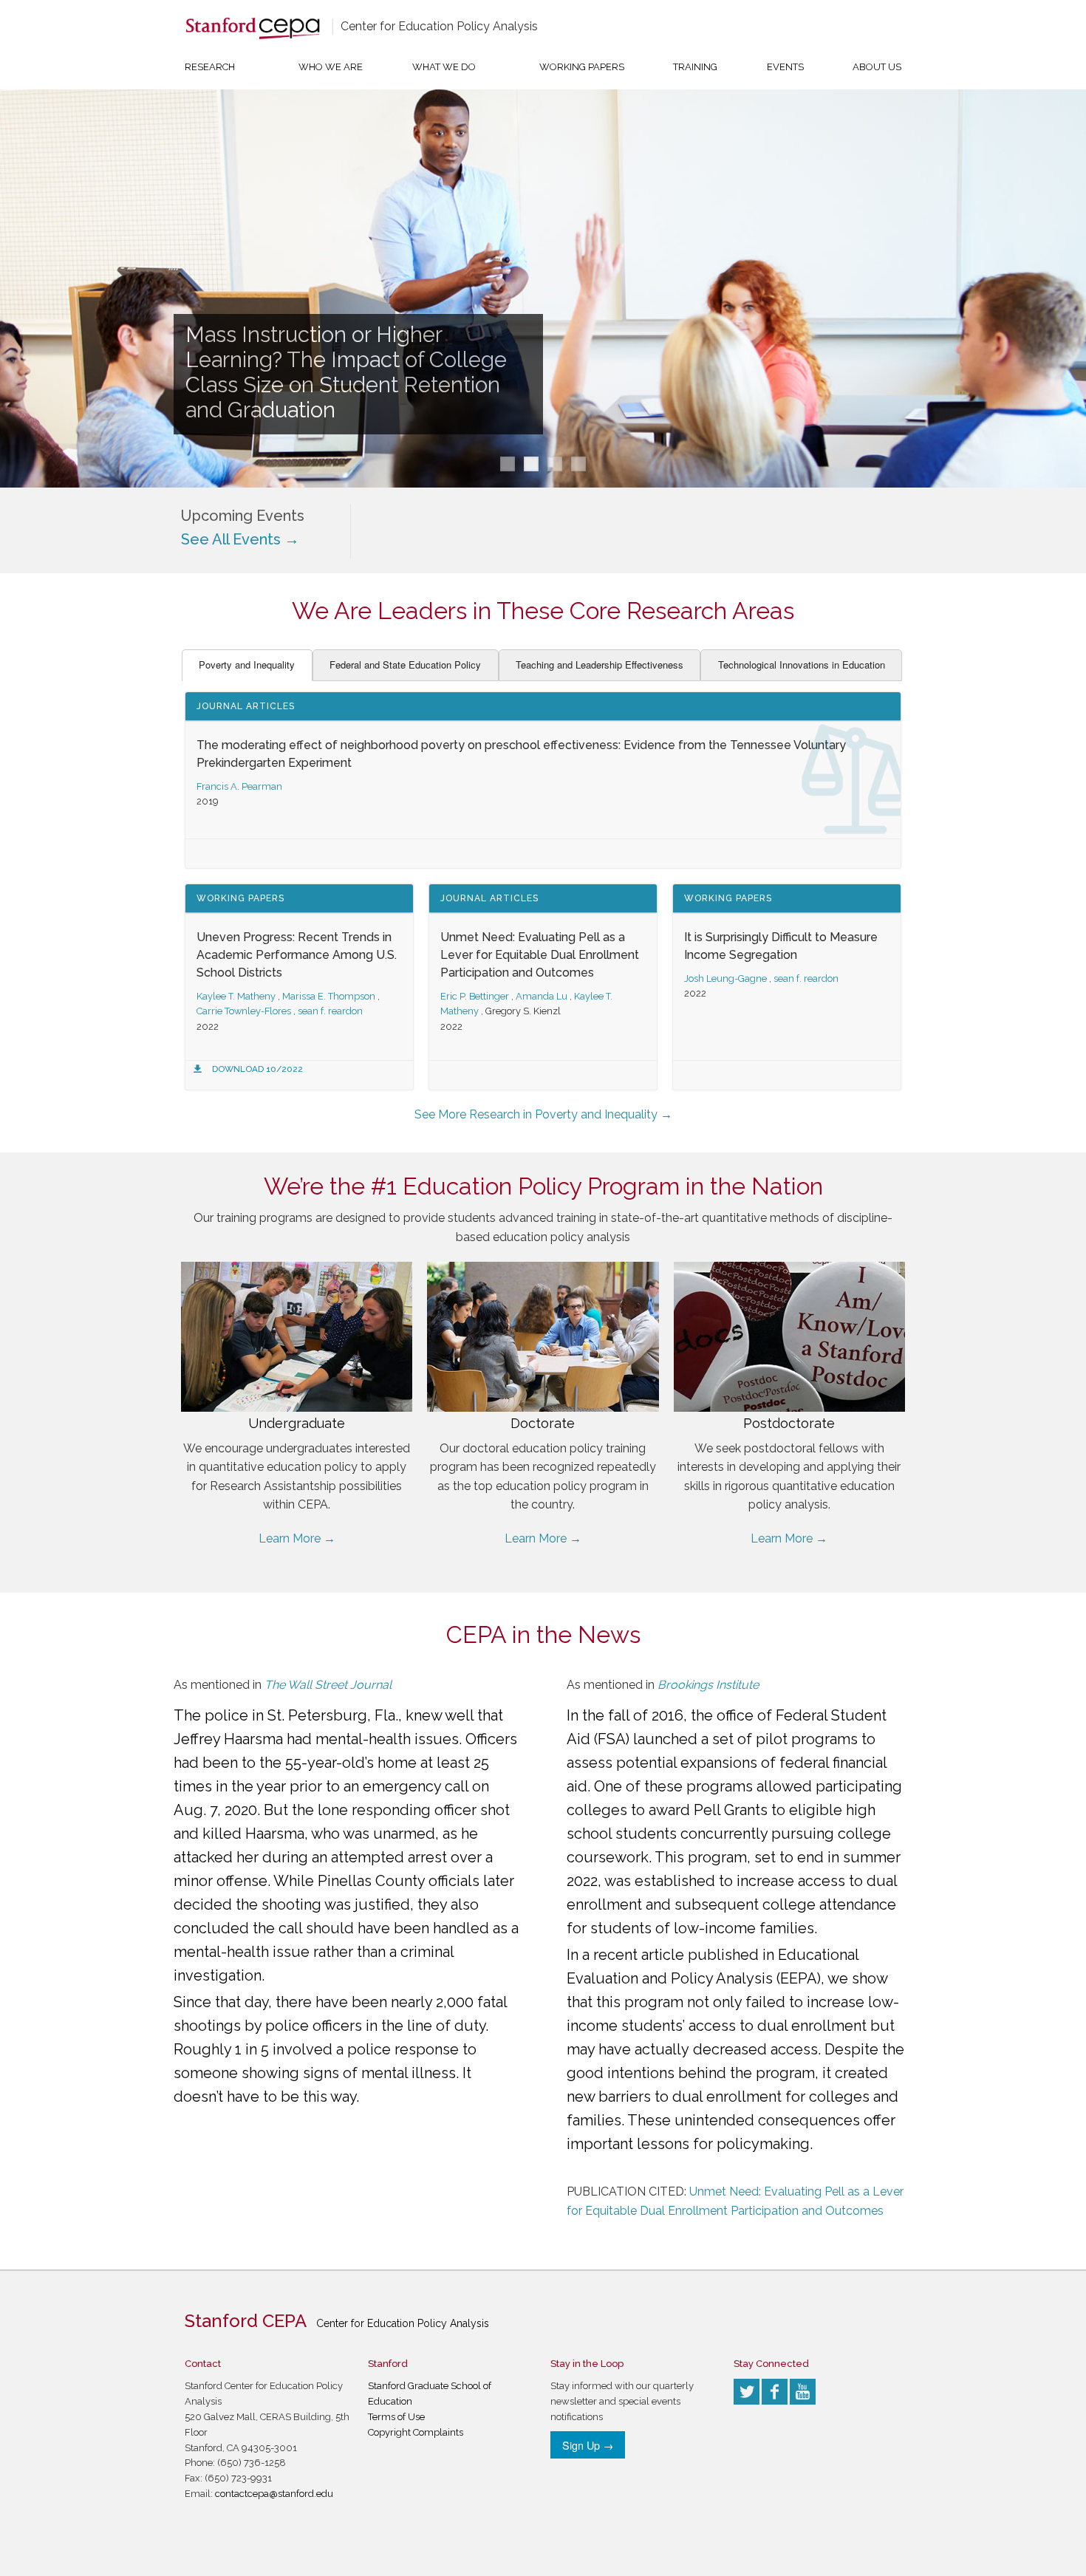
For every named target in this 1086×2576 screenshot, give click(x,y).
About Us (877, 67)
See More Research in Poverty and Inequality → (543, 1114)
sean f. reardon (330, 1011)
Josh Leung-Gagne (725, 978)
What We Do (444, 67)
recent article (639, 1955)
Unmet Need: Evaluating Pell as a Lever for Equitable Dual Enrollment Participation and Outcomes (540, 955)
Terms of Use (396, 2417)
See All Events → (240, 539)
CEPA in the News (543, 1634)
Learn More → (297, 1538)
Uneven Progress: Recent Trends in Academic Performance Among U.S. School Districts (297, 955)
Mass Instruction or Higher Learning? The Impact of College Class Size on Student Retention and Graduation (346, 372)
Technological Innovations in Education (802, 665)
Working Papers (582, 67)
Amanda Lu (542, 996)
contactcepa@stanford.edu (274, 2494)
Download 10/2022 (257, 1069)
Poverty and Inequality (247, 665)
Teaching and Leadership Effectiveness (600, 665)
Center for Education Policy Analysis (439, 26)
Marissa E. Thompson (329, 996)
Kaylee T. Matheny (236, 996)
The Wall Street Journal (328, 1685)
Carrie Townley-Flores (244, 1011)
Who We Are (331, 67)
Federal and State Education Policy (405, 665)
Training (695, 67)
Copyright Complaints (416, 2432)
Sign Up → (588, 2445)
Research (210, 67)
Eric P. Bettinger (475, 996)
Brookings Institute (708, 1685)
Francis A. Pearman (239, 786)
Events (785, 67)
